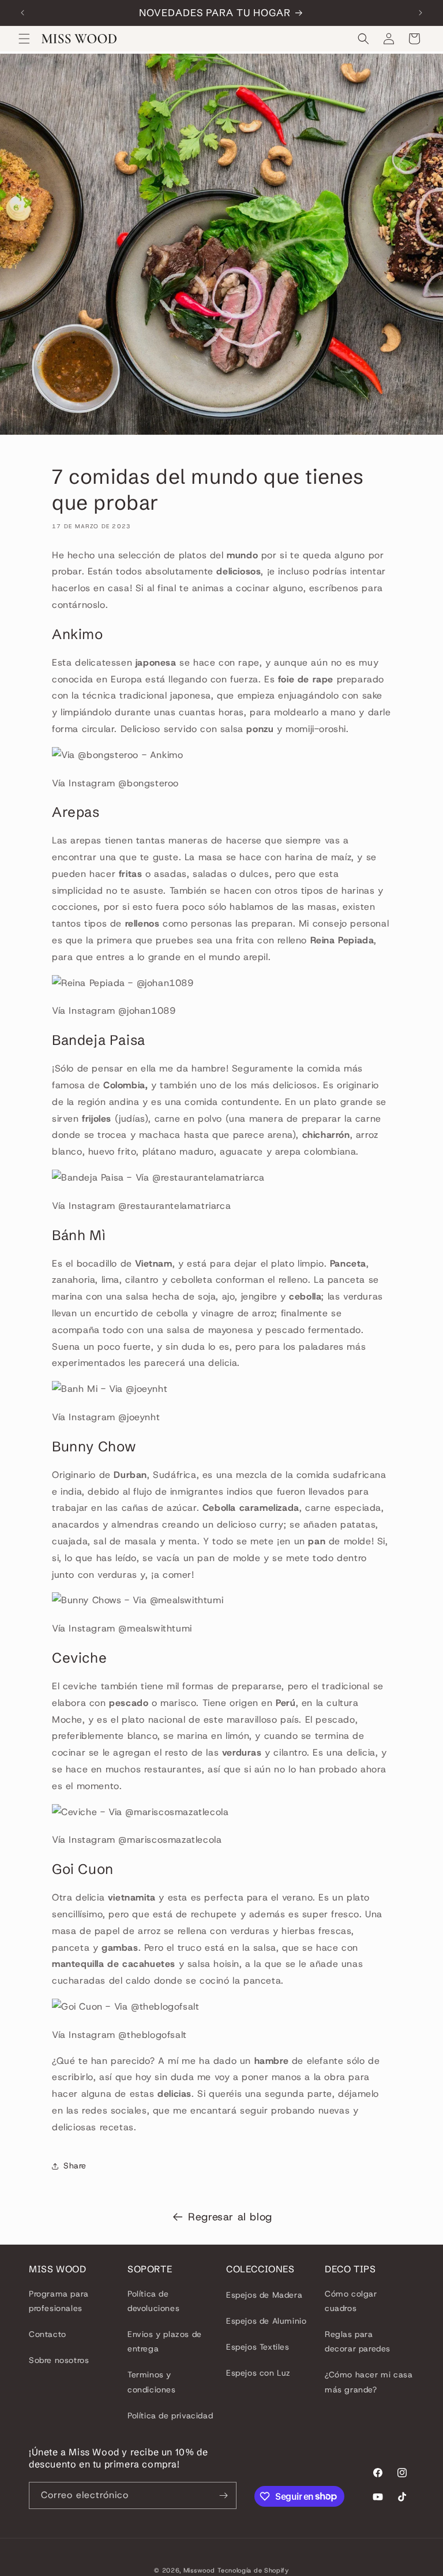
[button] (24, 39)
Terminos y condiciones (152, 2382)
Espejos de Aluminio (266, 2321)
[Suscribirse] (223, 2495)
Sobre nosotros (59, 2360)
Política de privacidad (170, 2416)
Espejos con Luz (258, 2373)
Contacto (48, 2334)
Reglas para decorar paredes (358, 2341)
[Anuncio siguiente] (421, 13)
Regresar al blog (230, 2217)
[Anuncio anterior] (22, 13)
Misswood (199, 2570)
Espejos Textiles (258, 2347)
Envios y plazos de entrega (165, 2341)
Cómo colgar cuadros (351, 2301)
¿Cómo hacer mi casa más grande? (369, 2382)
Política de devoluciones (153, 2301)
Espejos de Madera (264, 2295)
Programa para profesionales (59, 2301)
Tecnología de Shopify (253, 2570)
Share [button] (75, 2166)
